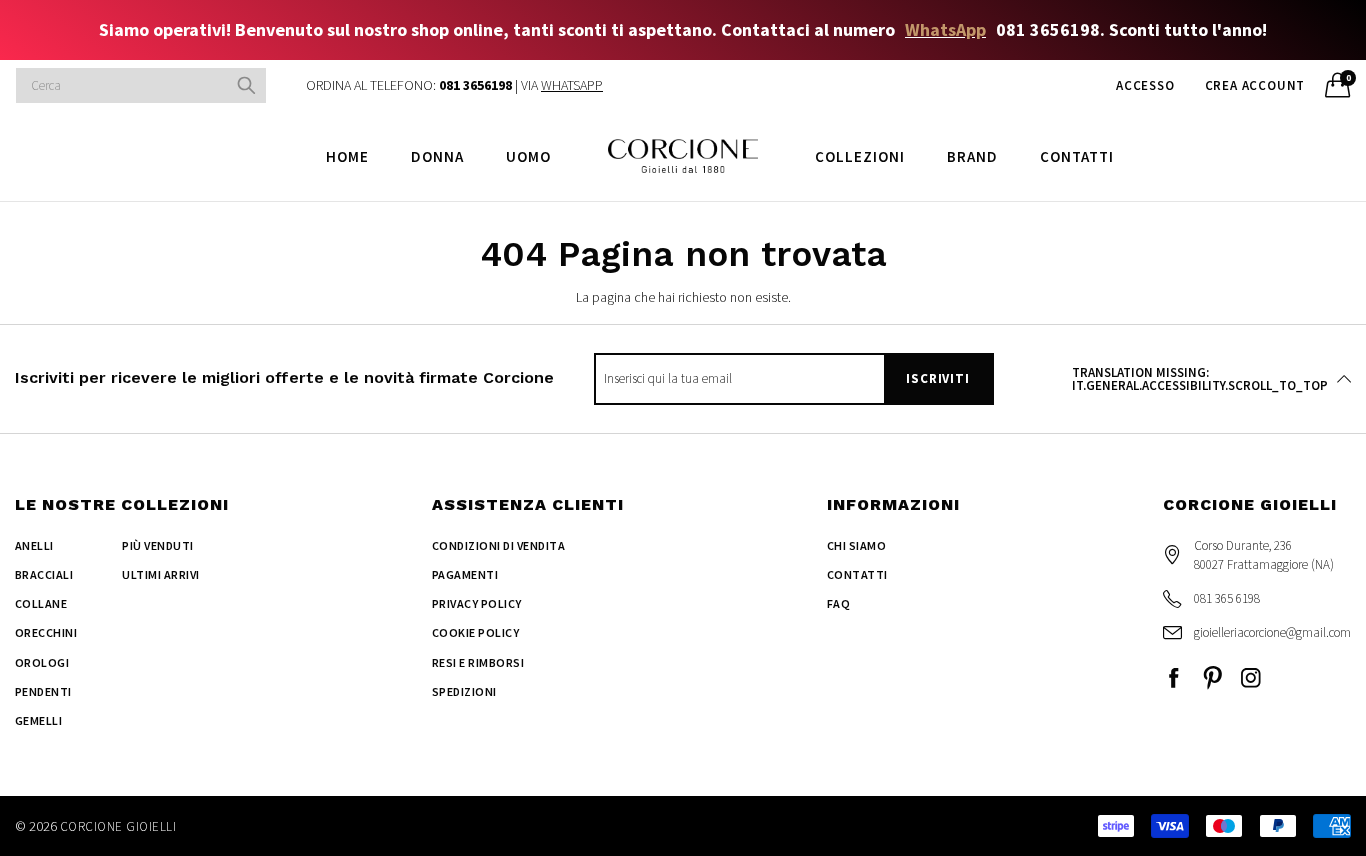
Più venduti (157, 545)
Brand (972, 156)
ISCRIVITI (937, 378)
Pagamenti (465, 574)
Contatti (1077, 156)
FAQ (838, 603)
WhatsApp (945, 29)
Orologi (42, 662)
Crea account (1255, 85)
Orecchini (46, 632)
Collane (41, 603)
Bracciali (44, 574)
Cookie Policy (475, 632)
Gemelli (38, 720)
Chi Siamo (856, 545)
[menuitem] (347, 155)
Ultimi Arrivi (160, 574)
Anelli (34, 545)
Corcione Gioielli (118, 826)
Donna (437, 156)
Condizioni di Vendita (498, 545)
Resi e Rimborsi (478, 662)
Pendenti (43, 691)
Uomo (528, 156)
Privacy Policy (477, 603)
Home (347, 156)
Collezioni (860, 156)
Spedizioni (464, 691)
